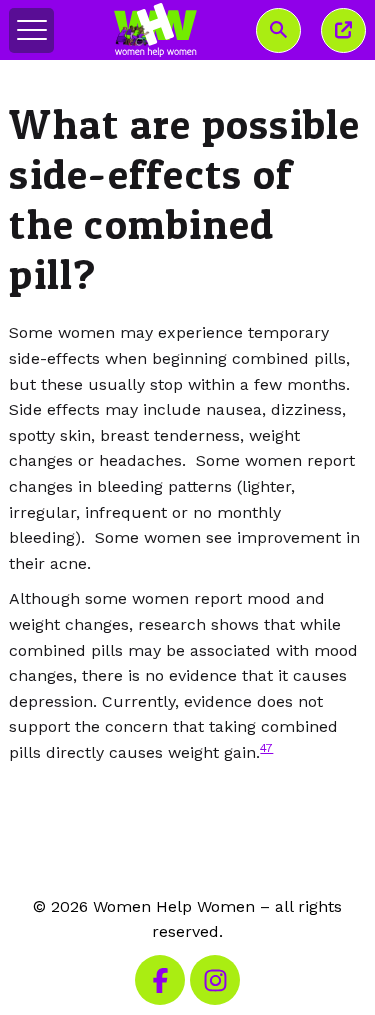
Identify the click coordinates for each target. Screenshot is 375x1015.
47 (266, 748)
